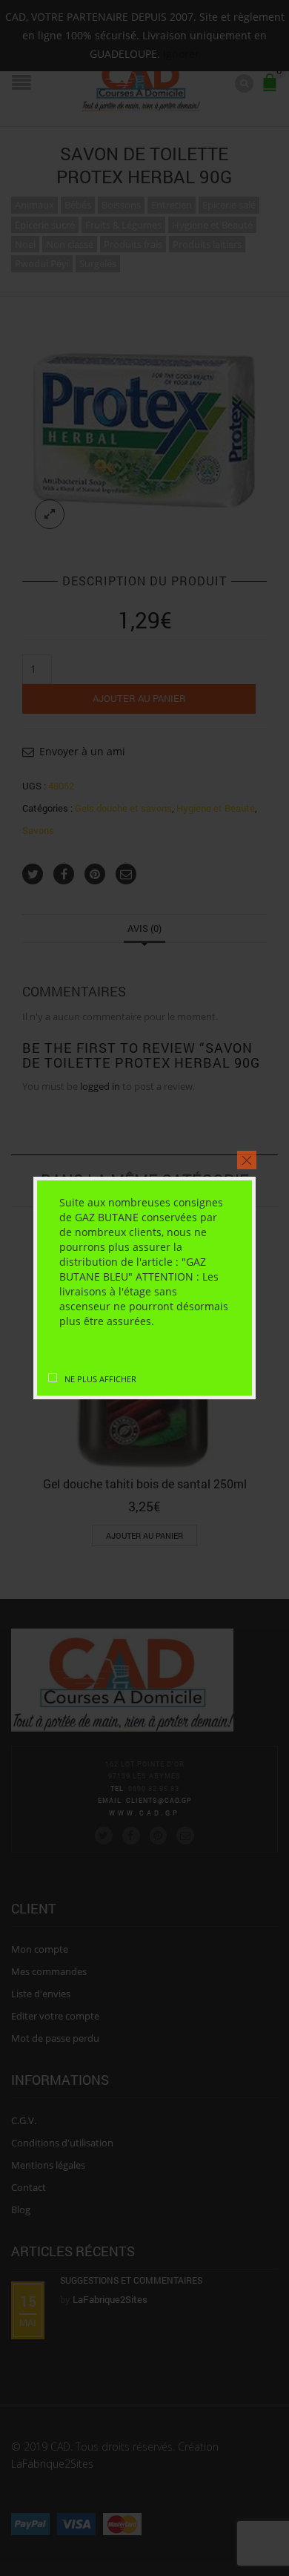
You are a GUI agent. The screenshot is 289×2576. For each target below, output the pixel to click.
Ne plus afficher (100, 1379)
